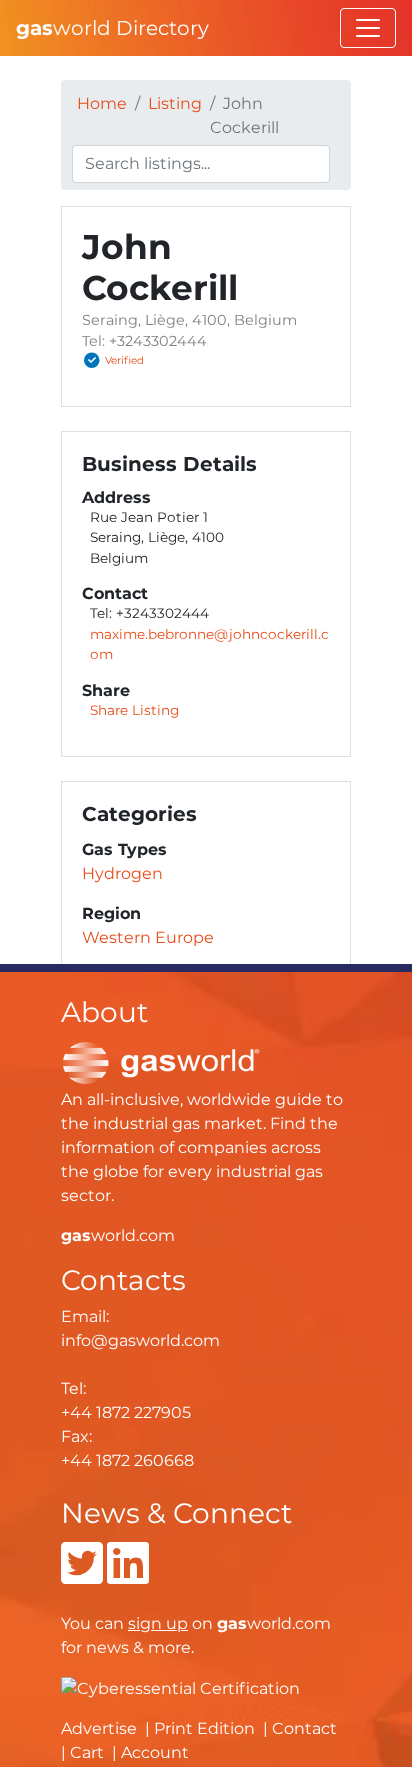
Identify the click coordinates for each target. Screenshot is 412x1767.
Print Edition (204, 1728)
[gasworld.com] (161, 1061)
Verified (124, 360)
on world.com (229, 1623)
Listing (175, 103)
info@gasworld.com (140, 1340)
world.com (118, 1235)
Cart (87, 1752)
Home (102, 103)
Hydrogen (122, 873)
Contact (304, 1728)
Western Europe (148, 937)
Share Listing (134, 710)
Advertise (99, 1728)
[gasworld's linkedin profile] (128, 1575)
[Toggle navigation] (368, 28)
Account (155, 1752)
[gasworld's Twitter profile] (82, 1575)
